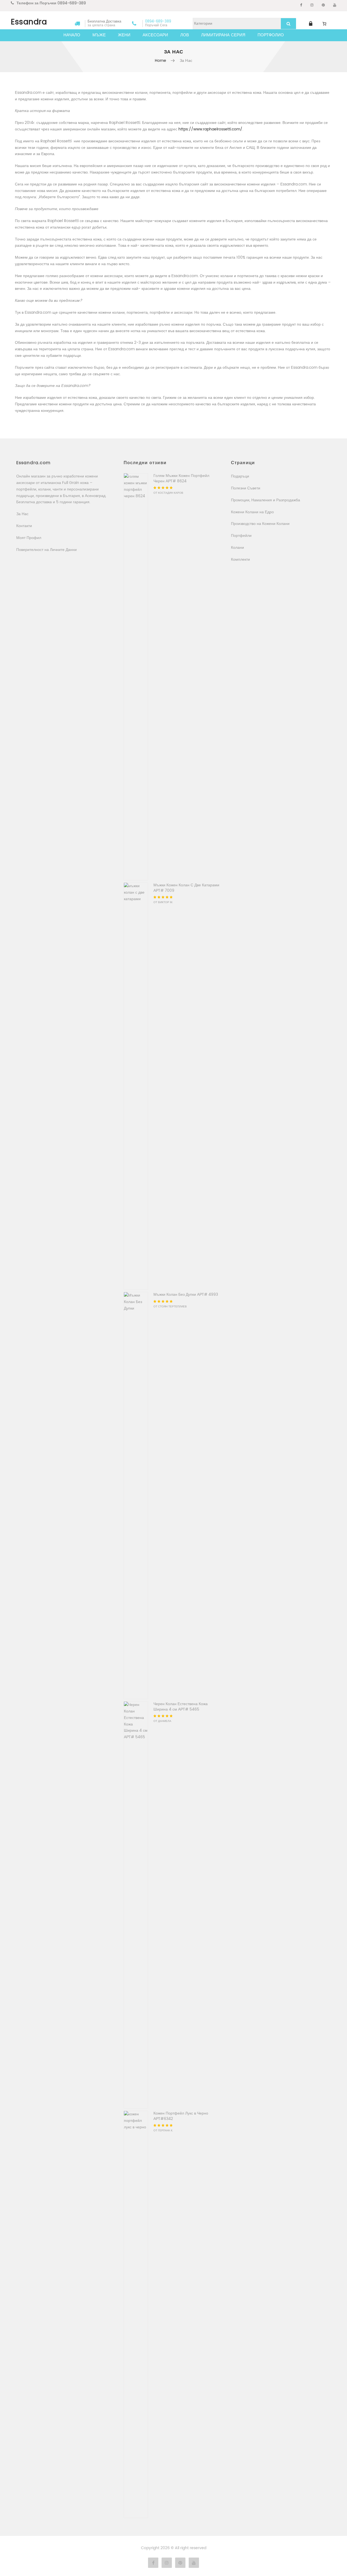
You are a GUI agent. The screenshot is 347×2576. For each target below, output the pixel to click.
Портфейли (241, 536)
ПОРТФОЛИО (271, 35)
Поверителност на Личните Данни (46, 550)
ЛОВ (185, 35)
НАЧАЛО (72, 35)
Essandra (29, 22)
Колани (237, 548)
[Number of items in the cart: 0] (324, 24)
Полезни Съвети (246, 488)
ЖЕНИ (124, 35)
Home (161, 61)
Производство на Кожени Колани (260, 524)
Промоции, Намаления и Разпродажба (266, 500)
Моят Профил (29, 538)
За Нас (22, 514)
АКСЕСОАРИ (155, 35)
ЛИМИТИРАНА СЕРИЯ (223, 35)
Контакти (24, 526)
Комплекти (240, 559)
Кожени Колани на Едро (252, 512)
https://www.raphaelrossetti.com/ (210, 129)
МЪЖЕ (99, 35)
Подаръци (240, 476)
